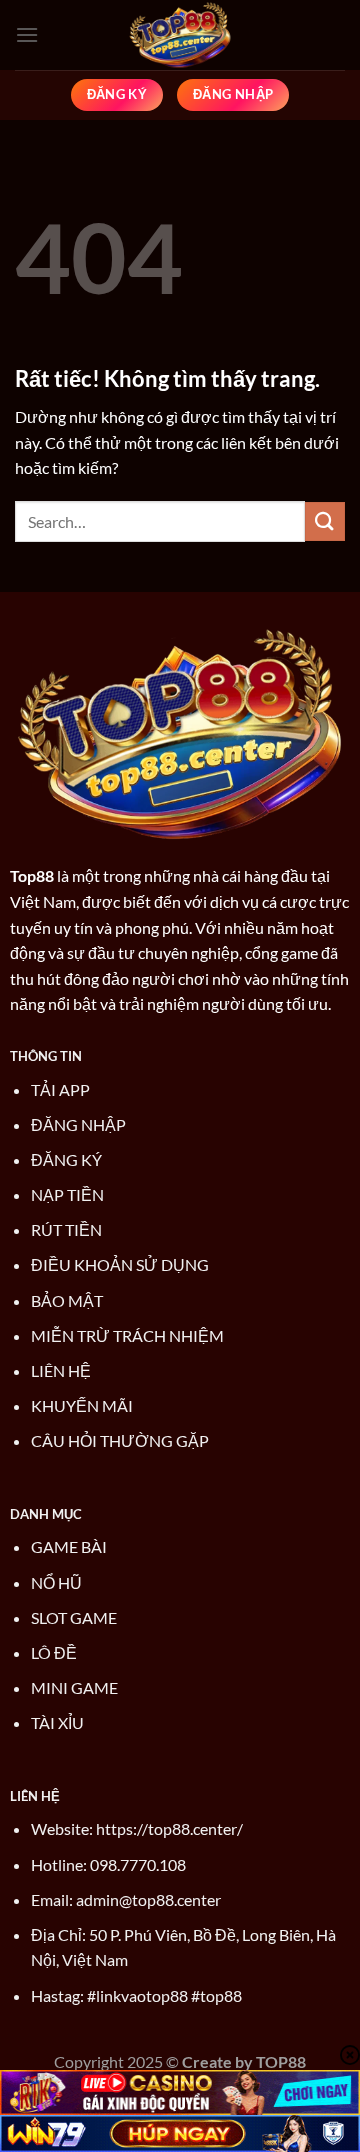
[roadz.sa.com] (180, 35)
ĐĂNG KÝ (66, 1159)
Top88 (32, 875)
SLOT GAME (74, 1617)
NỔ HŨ (56, 1582)
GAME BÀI (69, 1546)
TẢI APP (60, 1089)
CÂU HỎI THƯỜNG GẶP (120, 1440)
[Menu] (27, 34)
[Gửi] (325, 521)
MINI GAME (74, 1687)
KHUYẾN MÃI (82, 1405)
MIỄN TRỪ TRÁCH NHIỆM (127, 1335)
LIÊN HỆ (61, 1370)
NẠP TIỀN (67, 1194)
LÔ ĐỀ (54, 1652)
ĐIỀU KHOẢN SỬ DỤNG (120, 1264)
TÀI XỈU (57, 1722)
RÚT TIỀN (66, 1229)
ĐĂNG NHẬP (78, 1124)
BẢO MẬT (67, 1300)
